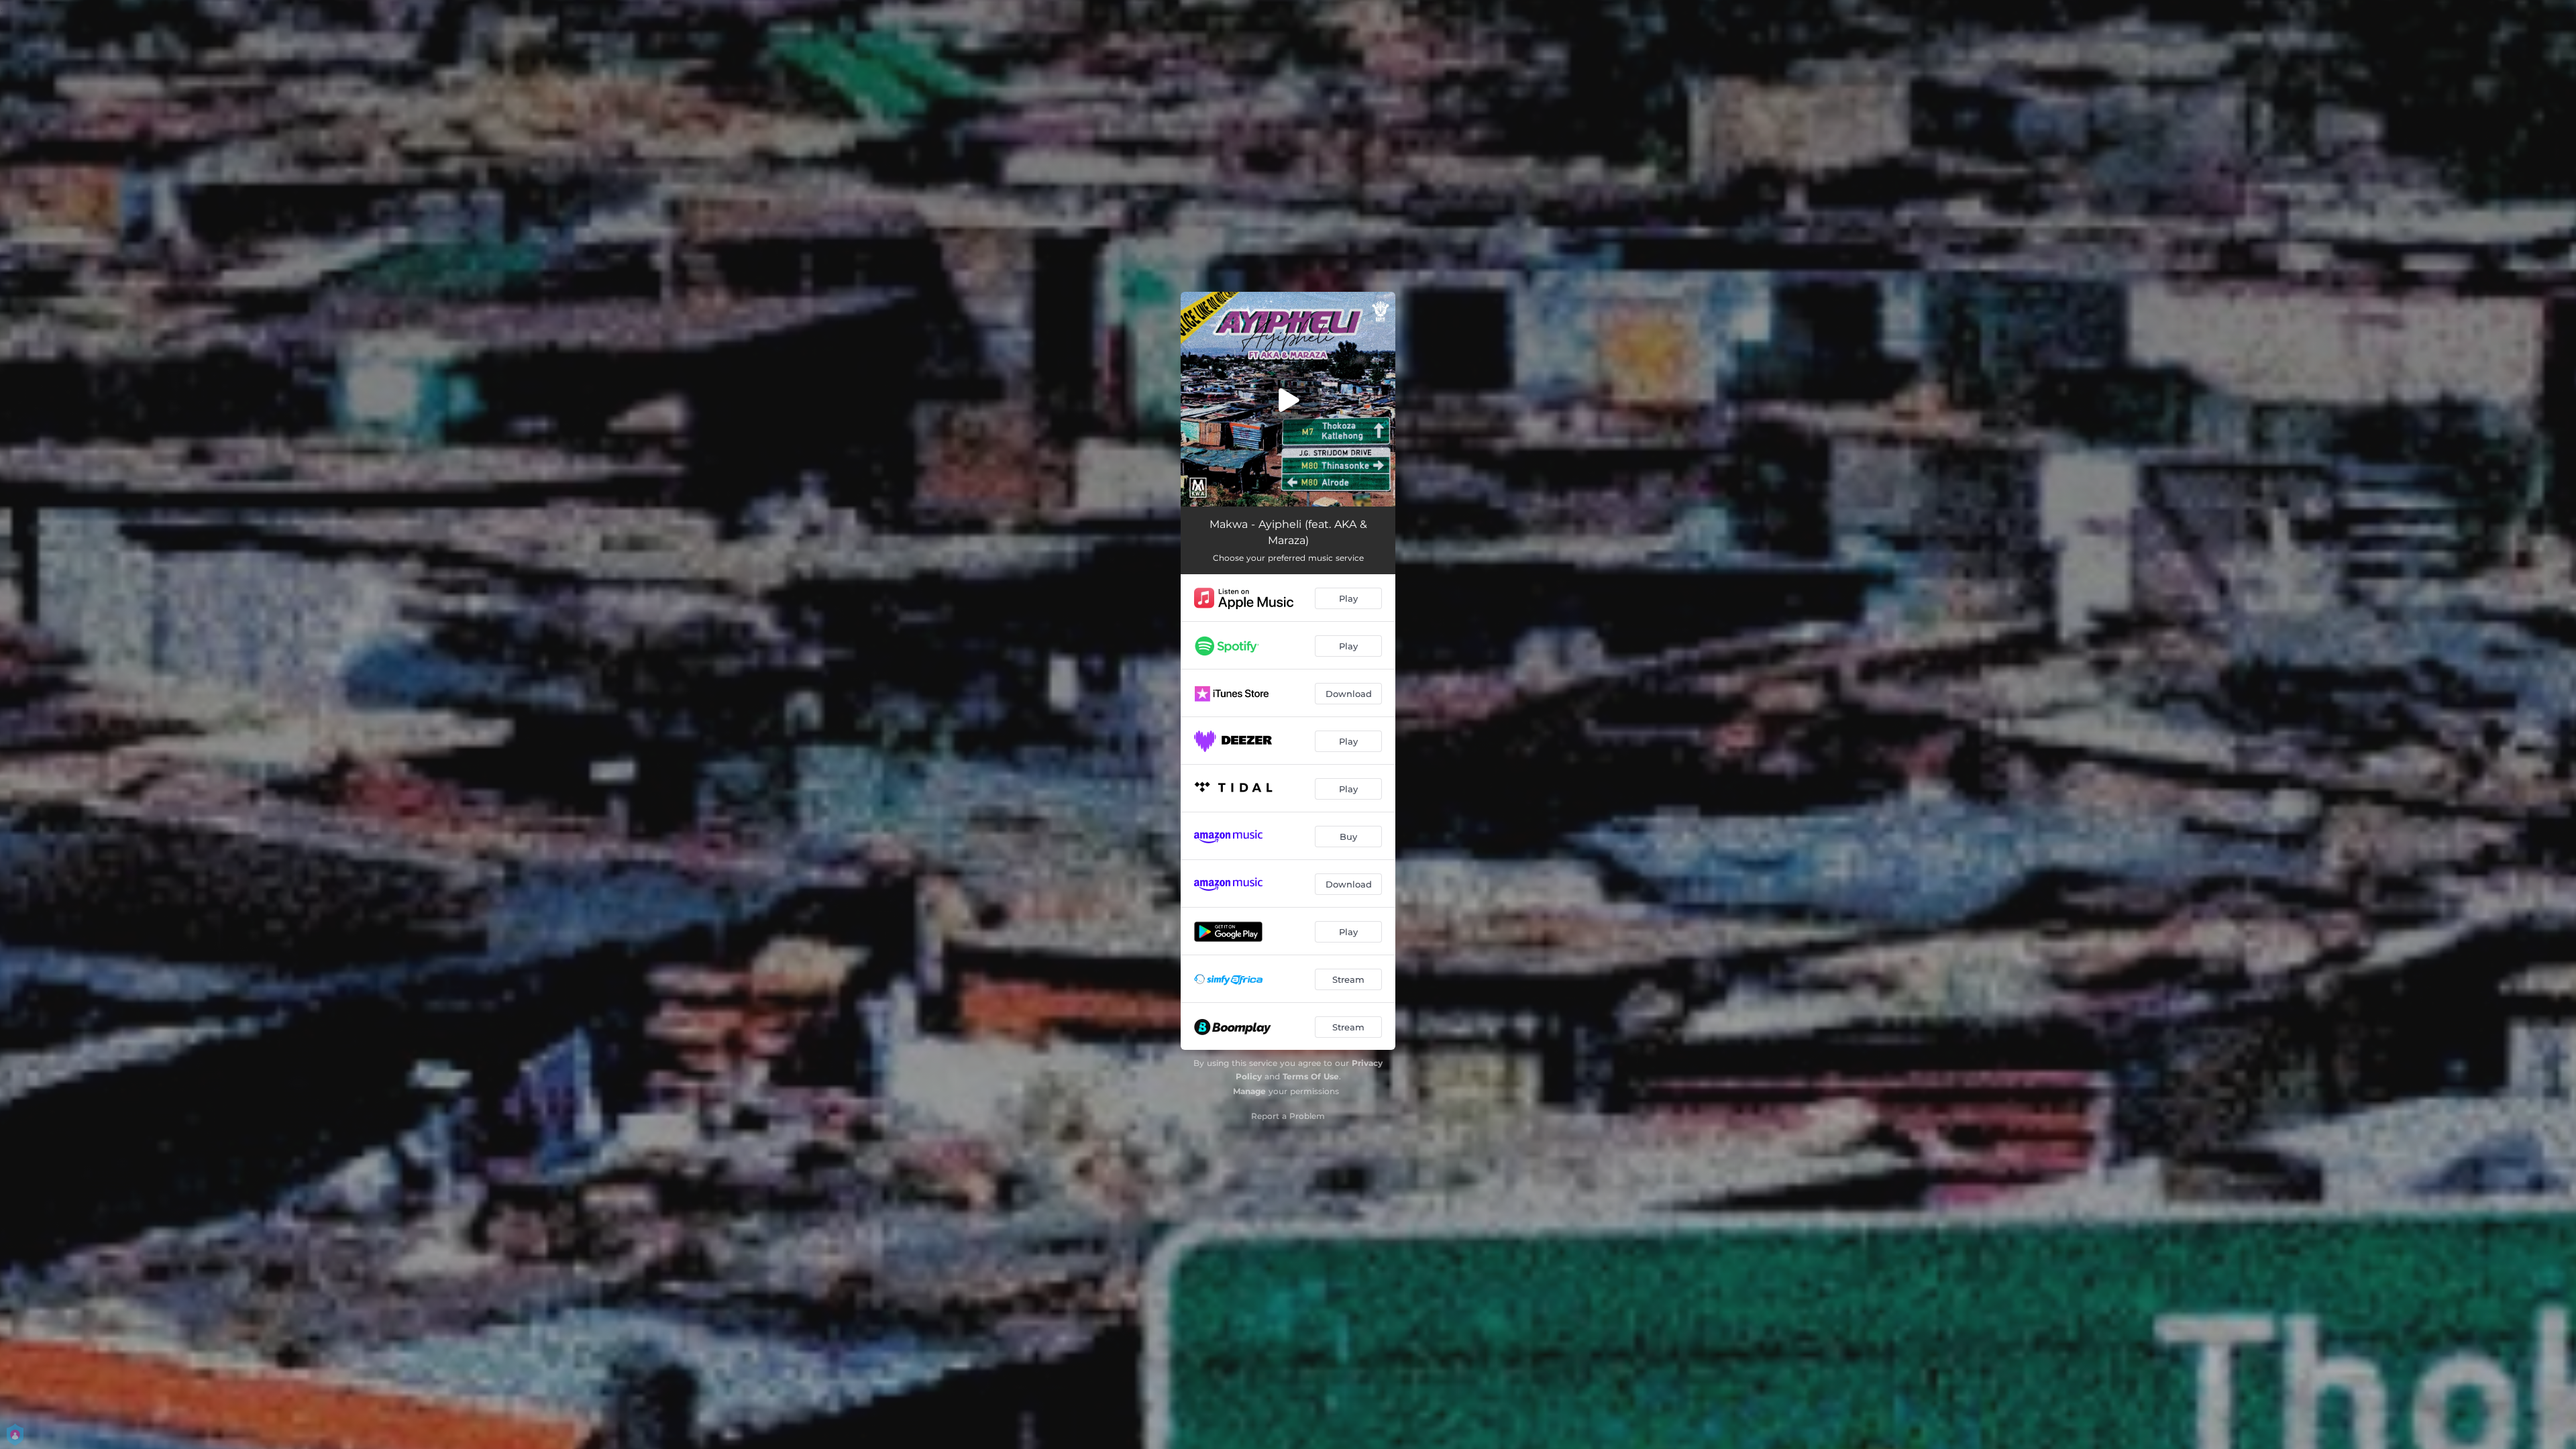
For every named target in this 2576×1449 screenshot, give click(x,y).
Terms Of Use (1311, 1076)
